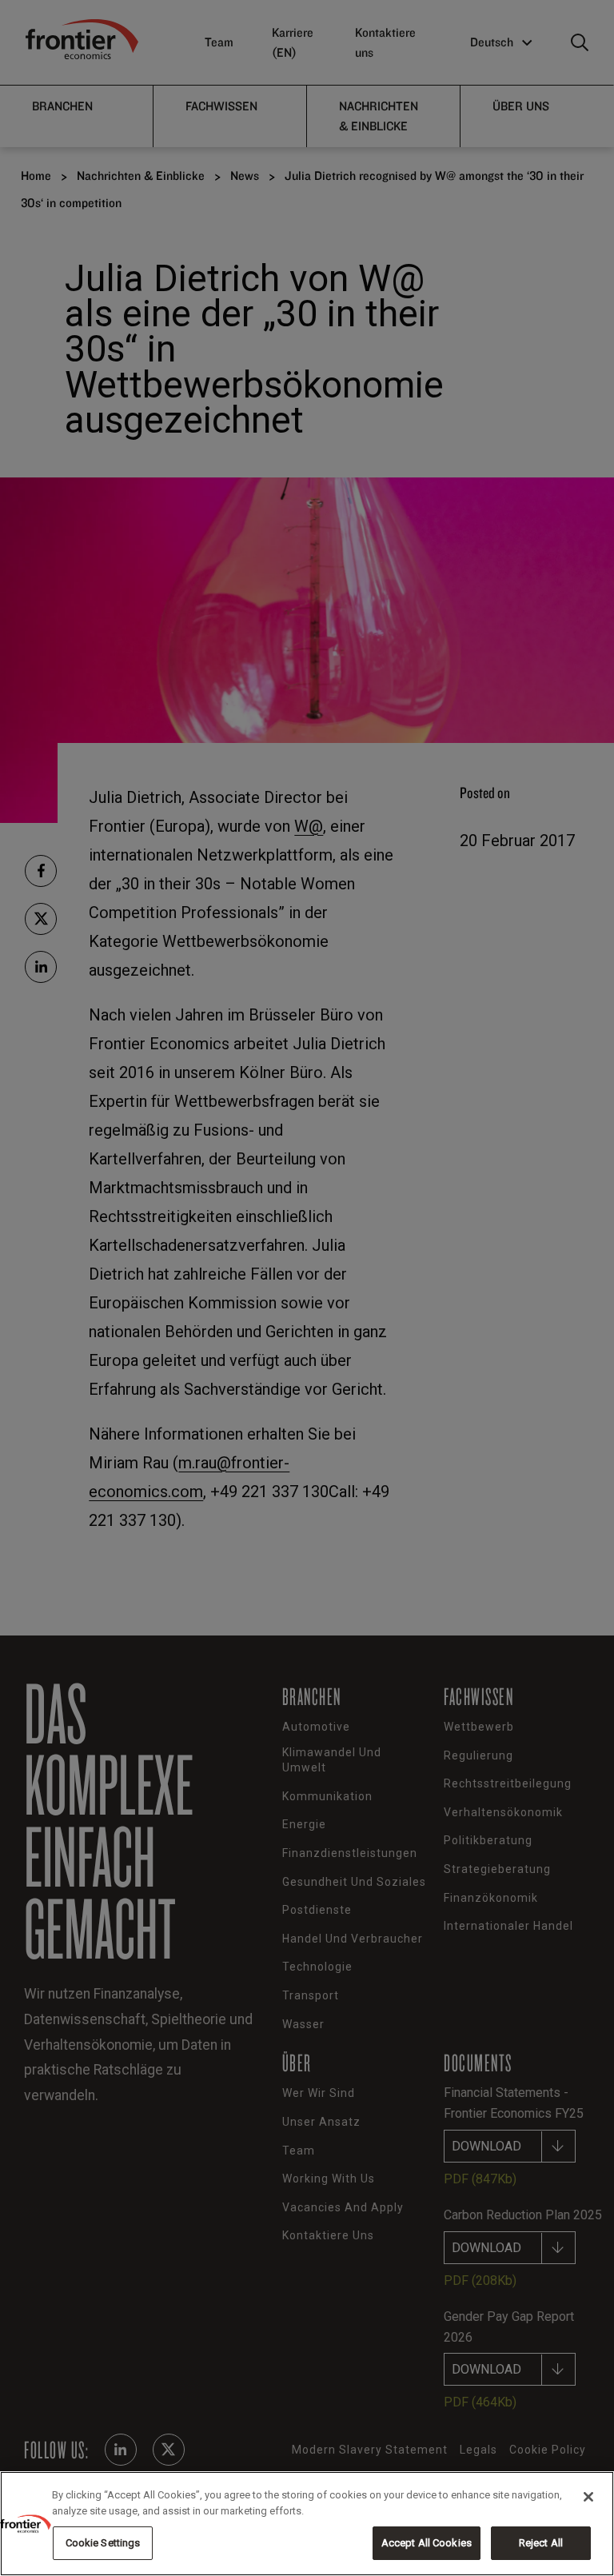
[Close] (588, 2497)
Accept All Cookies (427, 2543)
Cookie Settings (103, 2543)
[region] (307, 2524)
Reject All (541, 2543)
